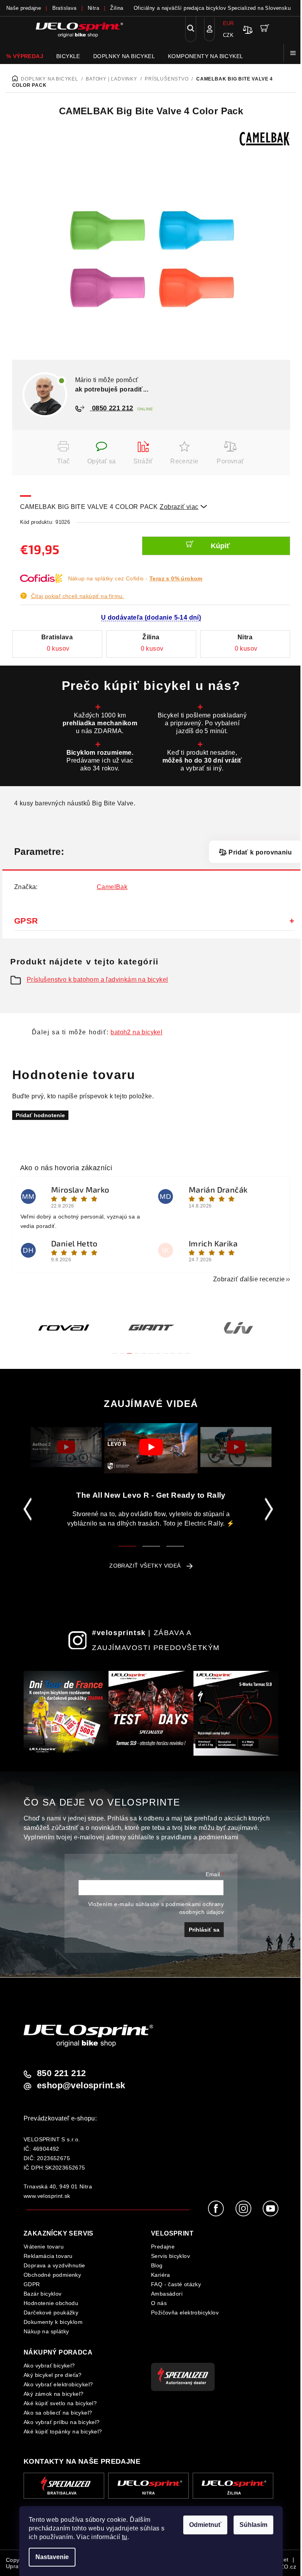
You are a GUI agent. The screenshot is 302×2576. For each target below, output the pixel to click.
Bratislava (64, 8)
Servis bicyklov (170, 2256)
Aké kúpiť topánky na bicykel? (63, 2431)
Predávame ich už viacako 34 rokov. (100, 760)
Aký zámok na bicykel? (53, 2394)
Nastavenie (52, 2557)
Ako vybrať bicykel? (49, 2366)
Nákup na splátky (46, 2331)
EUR (228, 23)
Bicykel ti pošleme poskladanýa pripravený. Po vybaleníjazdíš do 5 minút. (202, 723)
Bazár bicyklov (43, 2294)
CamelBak (112, 887)
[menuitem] (25, 56)
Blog (157, 2265)
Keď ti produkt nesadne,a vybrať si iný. (202, 760)
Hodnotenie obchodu (51, 2303)
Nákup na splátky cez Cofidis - (135, 578)
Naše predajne (24, 8)
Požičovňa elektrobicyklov (185, 2313)
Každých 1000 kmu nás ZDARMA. (100, 723)
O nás (159, 2303)
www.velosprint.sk (47, 2196)
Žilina (117, 8)
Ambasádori (167, 2294)
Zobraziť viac (183, 507)
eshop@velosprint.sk (81, 2086)
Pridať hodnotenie (40, 1115)
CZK (228, 35)
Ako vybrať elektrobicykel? (58, 2384)
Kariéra (161, 2275)
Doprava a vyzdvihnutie (54, 2265)
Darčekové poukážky (51, 2313)
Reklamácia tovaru (48, 2256)
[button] (115, 1349)
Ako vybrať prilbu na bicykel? (62, 2422)
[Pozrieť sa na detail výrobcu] (265, 138)
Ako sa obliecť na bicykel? (58, 2413)
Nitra (93, 8)
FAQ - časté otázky (176, 2284)
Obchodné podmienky (52, 2275)
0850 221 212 (112, 408)
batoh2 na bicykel (136, 1032)
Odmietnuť (205, 2525)
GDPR (32, 2284)
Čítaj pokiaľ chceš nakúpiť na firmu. (78, 596)
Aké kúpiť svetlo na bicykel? (60, 2403)
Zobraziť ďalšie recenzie (249, 1279)
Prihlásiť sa (204, 1930)
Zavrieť (32, 446)
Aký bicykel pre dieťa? (53, 2375)
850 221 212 (61, 2073)
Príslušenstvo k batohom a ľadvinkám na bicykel (97, 980)
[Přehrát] (66, 1447)
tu (125, 2537)
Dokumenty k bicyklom (53, 2322)
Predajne (163, 2247)
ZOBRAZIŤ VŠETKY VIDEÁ (145, 1566)
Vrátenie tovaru (44, 2247)
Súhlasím (253, 2525)
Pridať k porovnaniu (260, 852)
